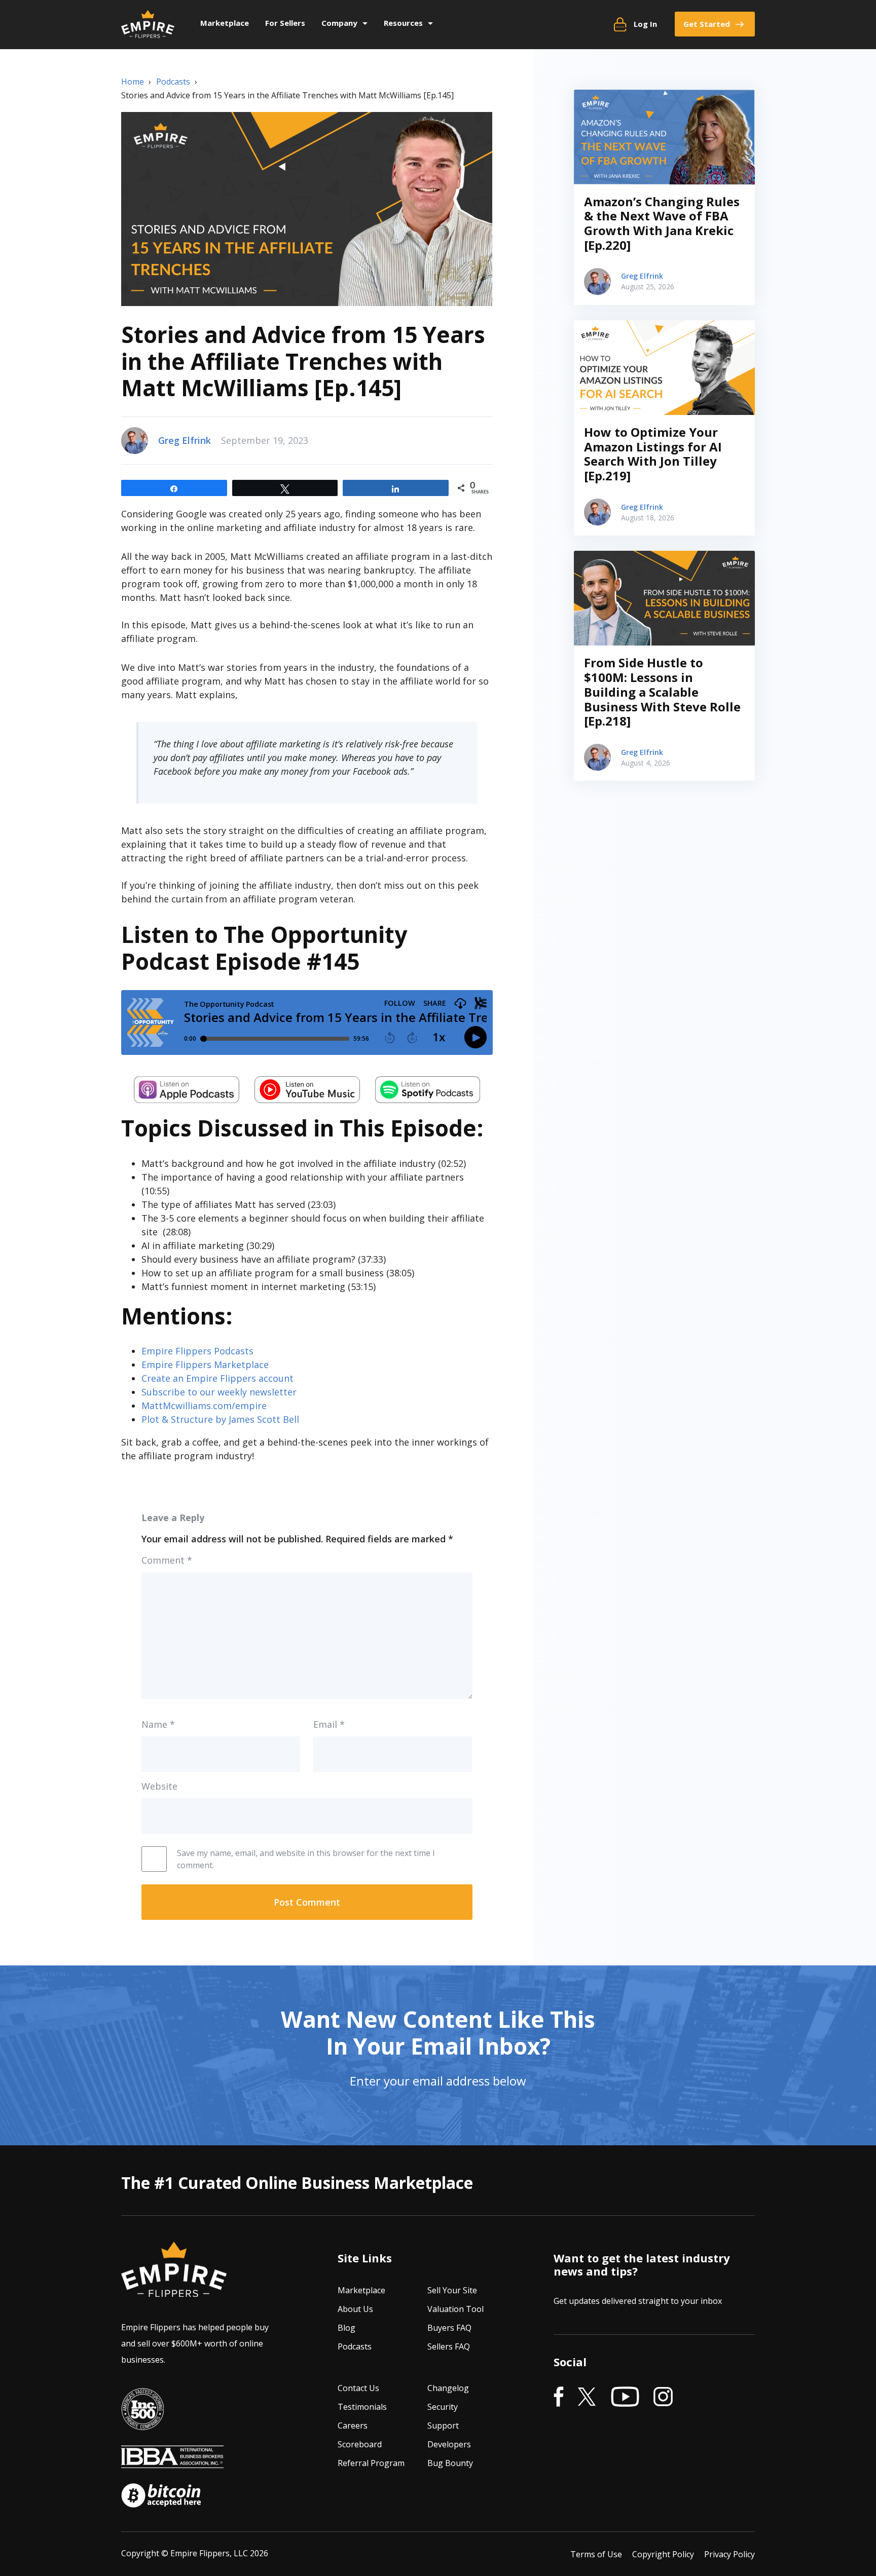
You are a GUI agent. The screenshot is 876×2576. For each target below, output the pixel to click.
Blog (346, 2328)
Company (339, 23)
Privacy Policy (729, 2554)
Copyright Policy (663, 2554)
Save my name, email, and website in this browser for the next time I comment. (306, 1859)
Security (443, 2407)
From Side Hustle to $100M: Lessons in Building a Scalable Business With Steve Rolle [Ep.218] (662, 692)
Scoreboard (360, 2444)
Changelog (448, 2388)
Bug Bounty (450, 2463)
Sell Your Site (452, 2290)
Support (443, 2426)
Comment (167, 1560)
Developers (449, 2444)
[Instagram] (663, 2397)
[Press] (142, 2423)
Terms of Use (596, 2554)
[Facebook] (559, 2397)
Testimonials (362, 2407)
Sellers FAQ (449, 2346)
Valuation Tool (455, 2309)
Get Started (707, 24)
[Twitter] (587, 2397)
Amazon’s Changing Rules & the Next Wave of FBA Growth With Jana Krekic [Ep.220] (662, 223)
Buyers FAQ (449, 2328)
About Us (355, 2309)
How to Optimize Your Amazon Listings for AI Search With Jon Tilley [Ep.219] (653, 454)
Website (159, 1786)
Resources (403, 23)
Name (158, 1724)
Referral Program (371, 2463)
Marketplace (225, 23)
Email (329, 1724)
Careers (353, 2426)
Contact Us (358, 2388)
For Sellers (285, 23)
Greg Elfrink (185, 440)
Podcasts (355, 2346)
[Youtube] (625, 2397)
